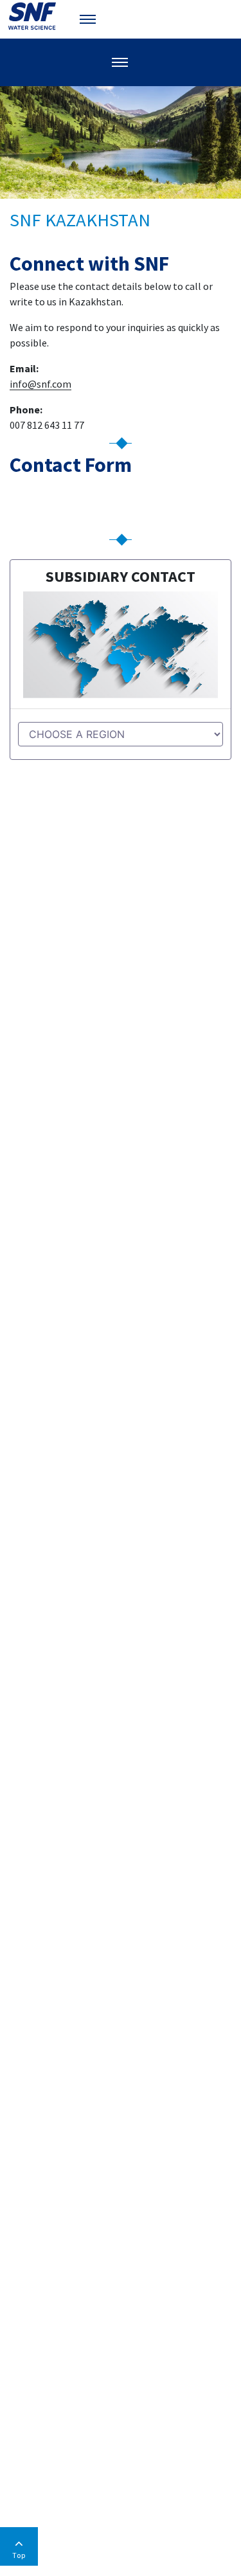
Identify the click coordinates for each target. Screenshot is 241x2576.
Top (19, 2555)
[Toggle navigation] (89, 19)
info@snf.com (40, 384)
